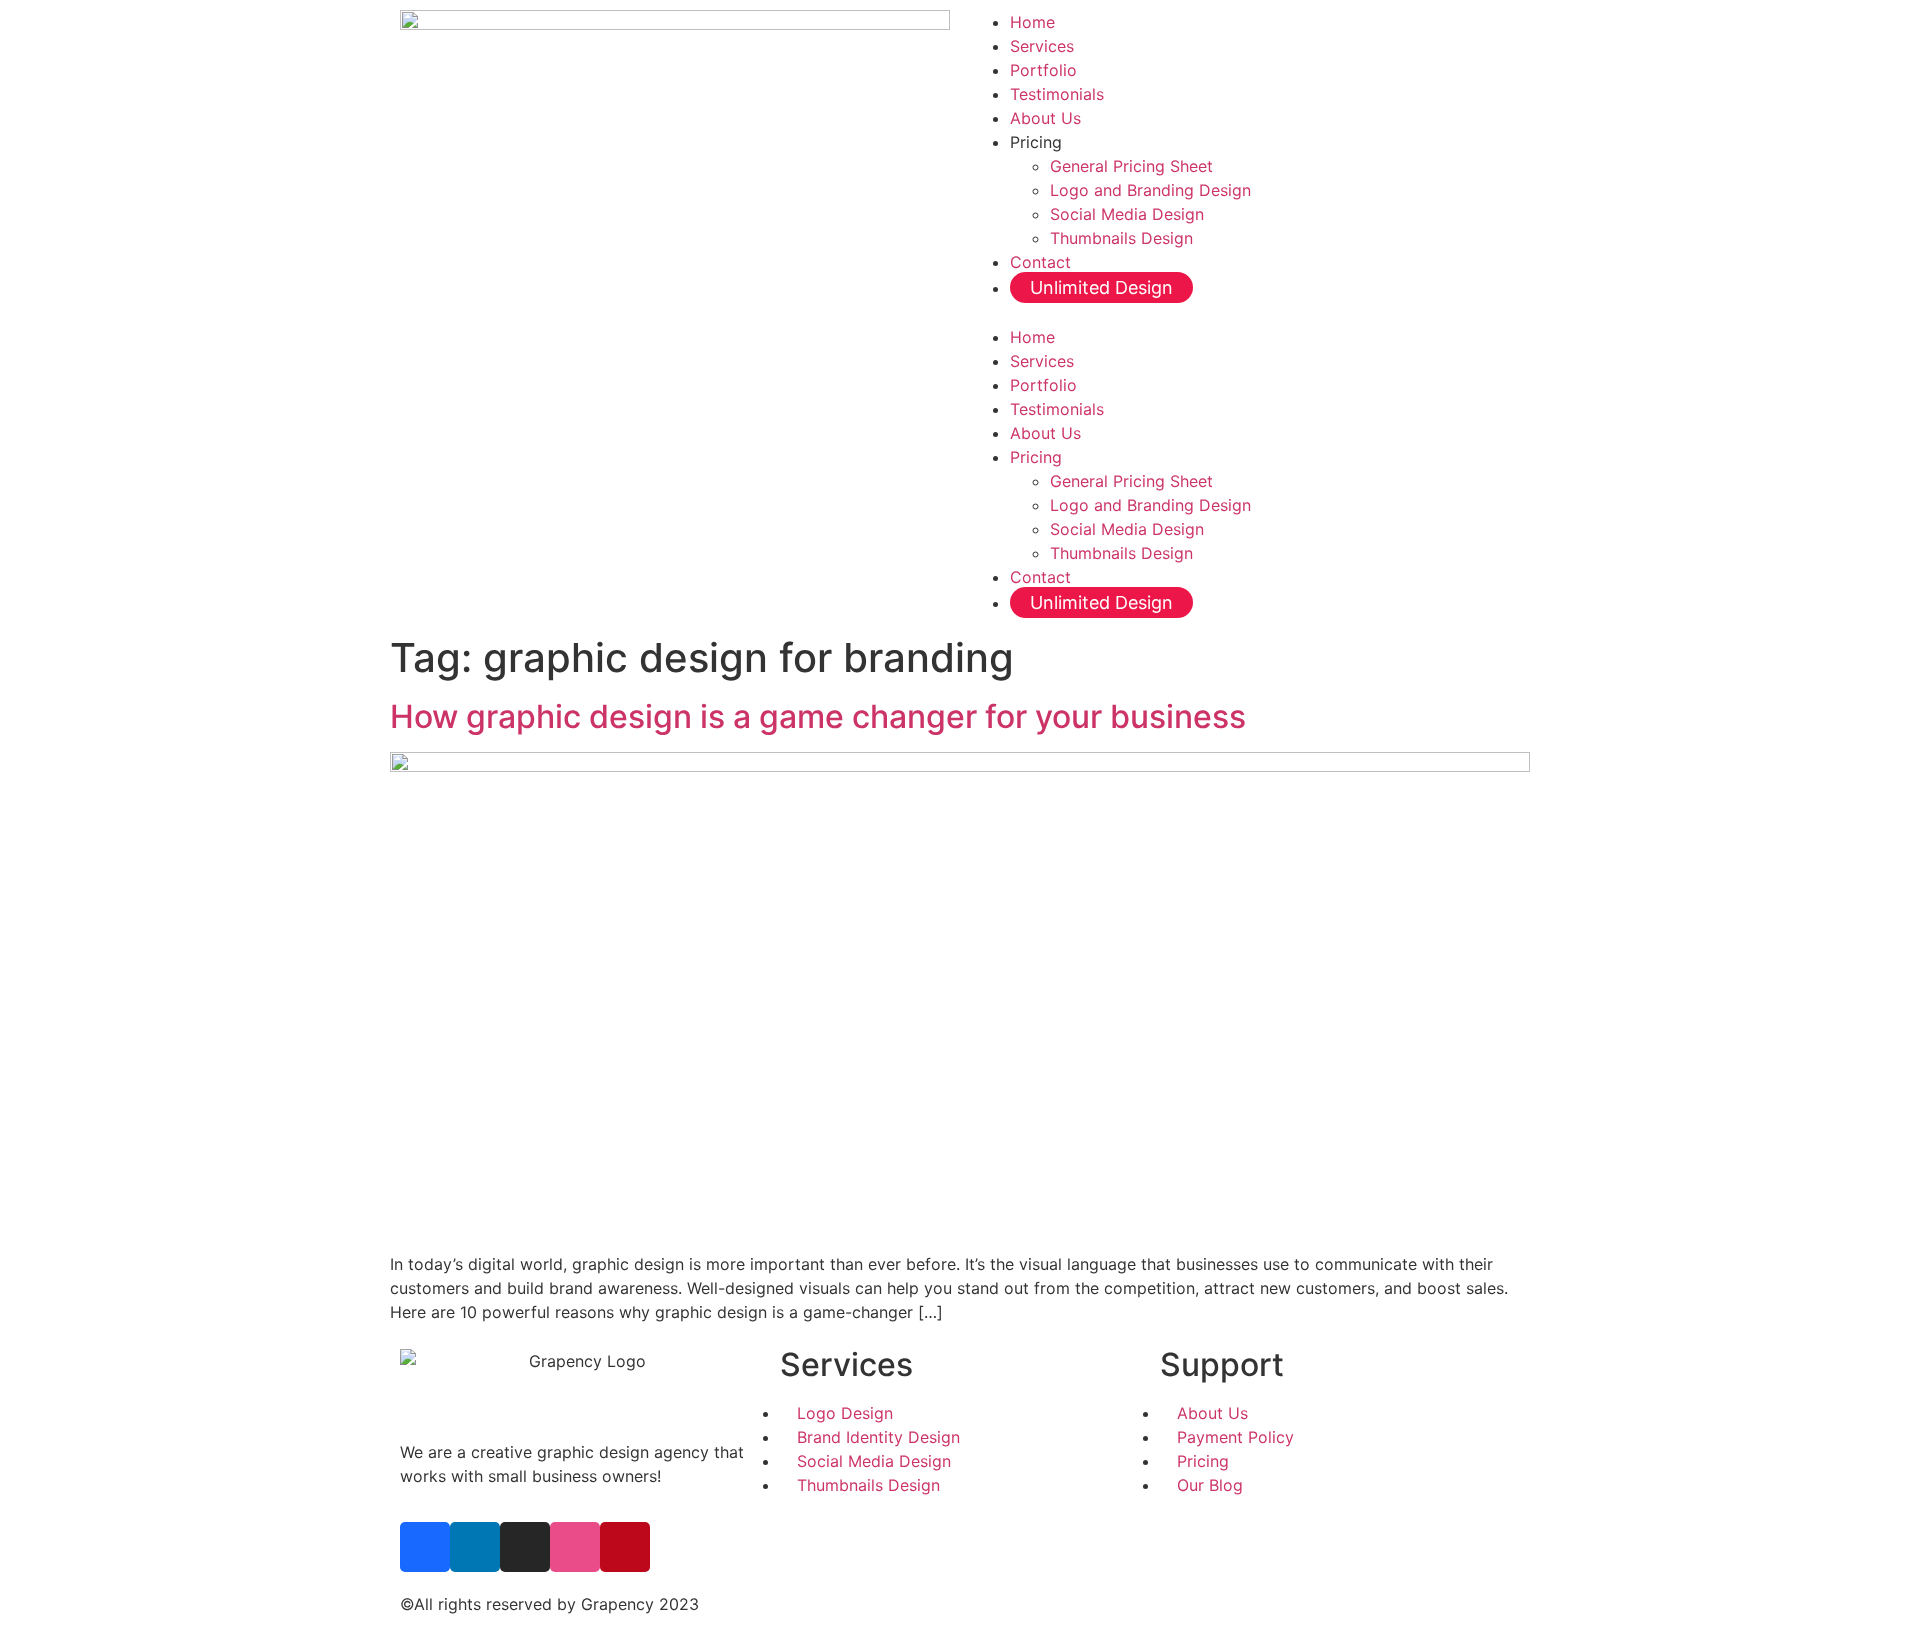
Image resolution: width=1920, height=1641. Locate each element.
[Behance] (425, 1547)
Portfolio (1043, 70)
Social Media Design (1127, 214)
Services (1042, 46)
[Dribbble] (575, 1547)
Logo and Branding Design (1150, 190)
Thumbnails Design (1121, 238)
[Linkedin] (475, 1547)
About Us (1045, 118)
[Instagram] (525, 1547)
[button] (1245, 313)
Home (1032, 22)
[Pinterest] (625, 1547)
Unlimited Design (1101, 287)
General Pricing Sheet (1131, 166)
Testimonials (1057, 94)
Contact (1040, 262)
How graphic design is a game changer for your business (818, 716)
